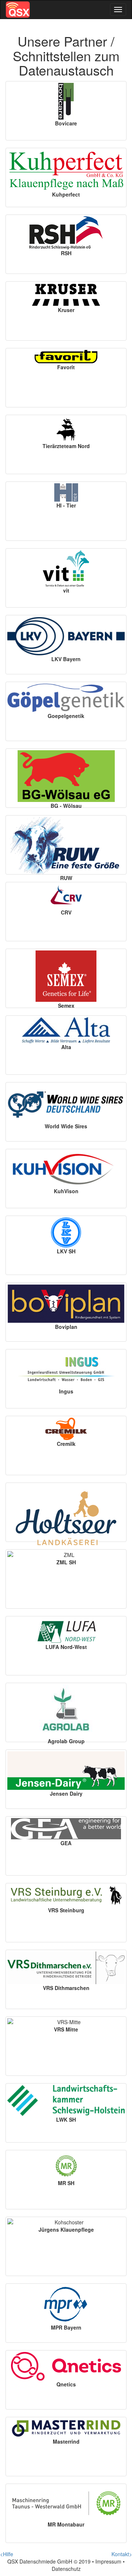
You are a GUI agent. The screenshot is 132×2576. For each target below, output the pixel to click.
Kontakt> (122, 2554)
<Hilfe (7, 2554)
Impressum (108, 2561)
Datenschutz (66, 2569)
